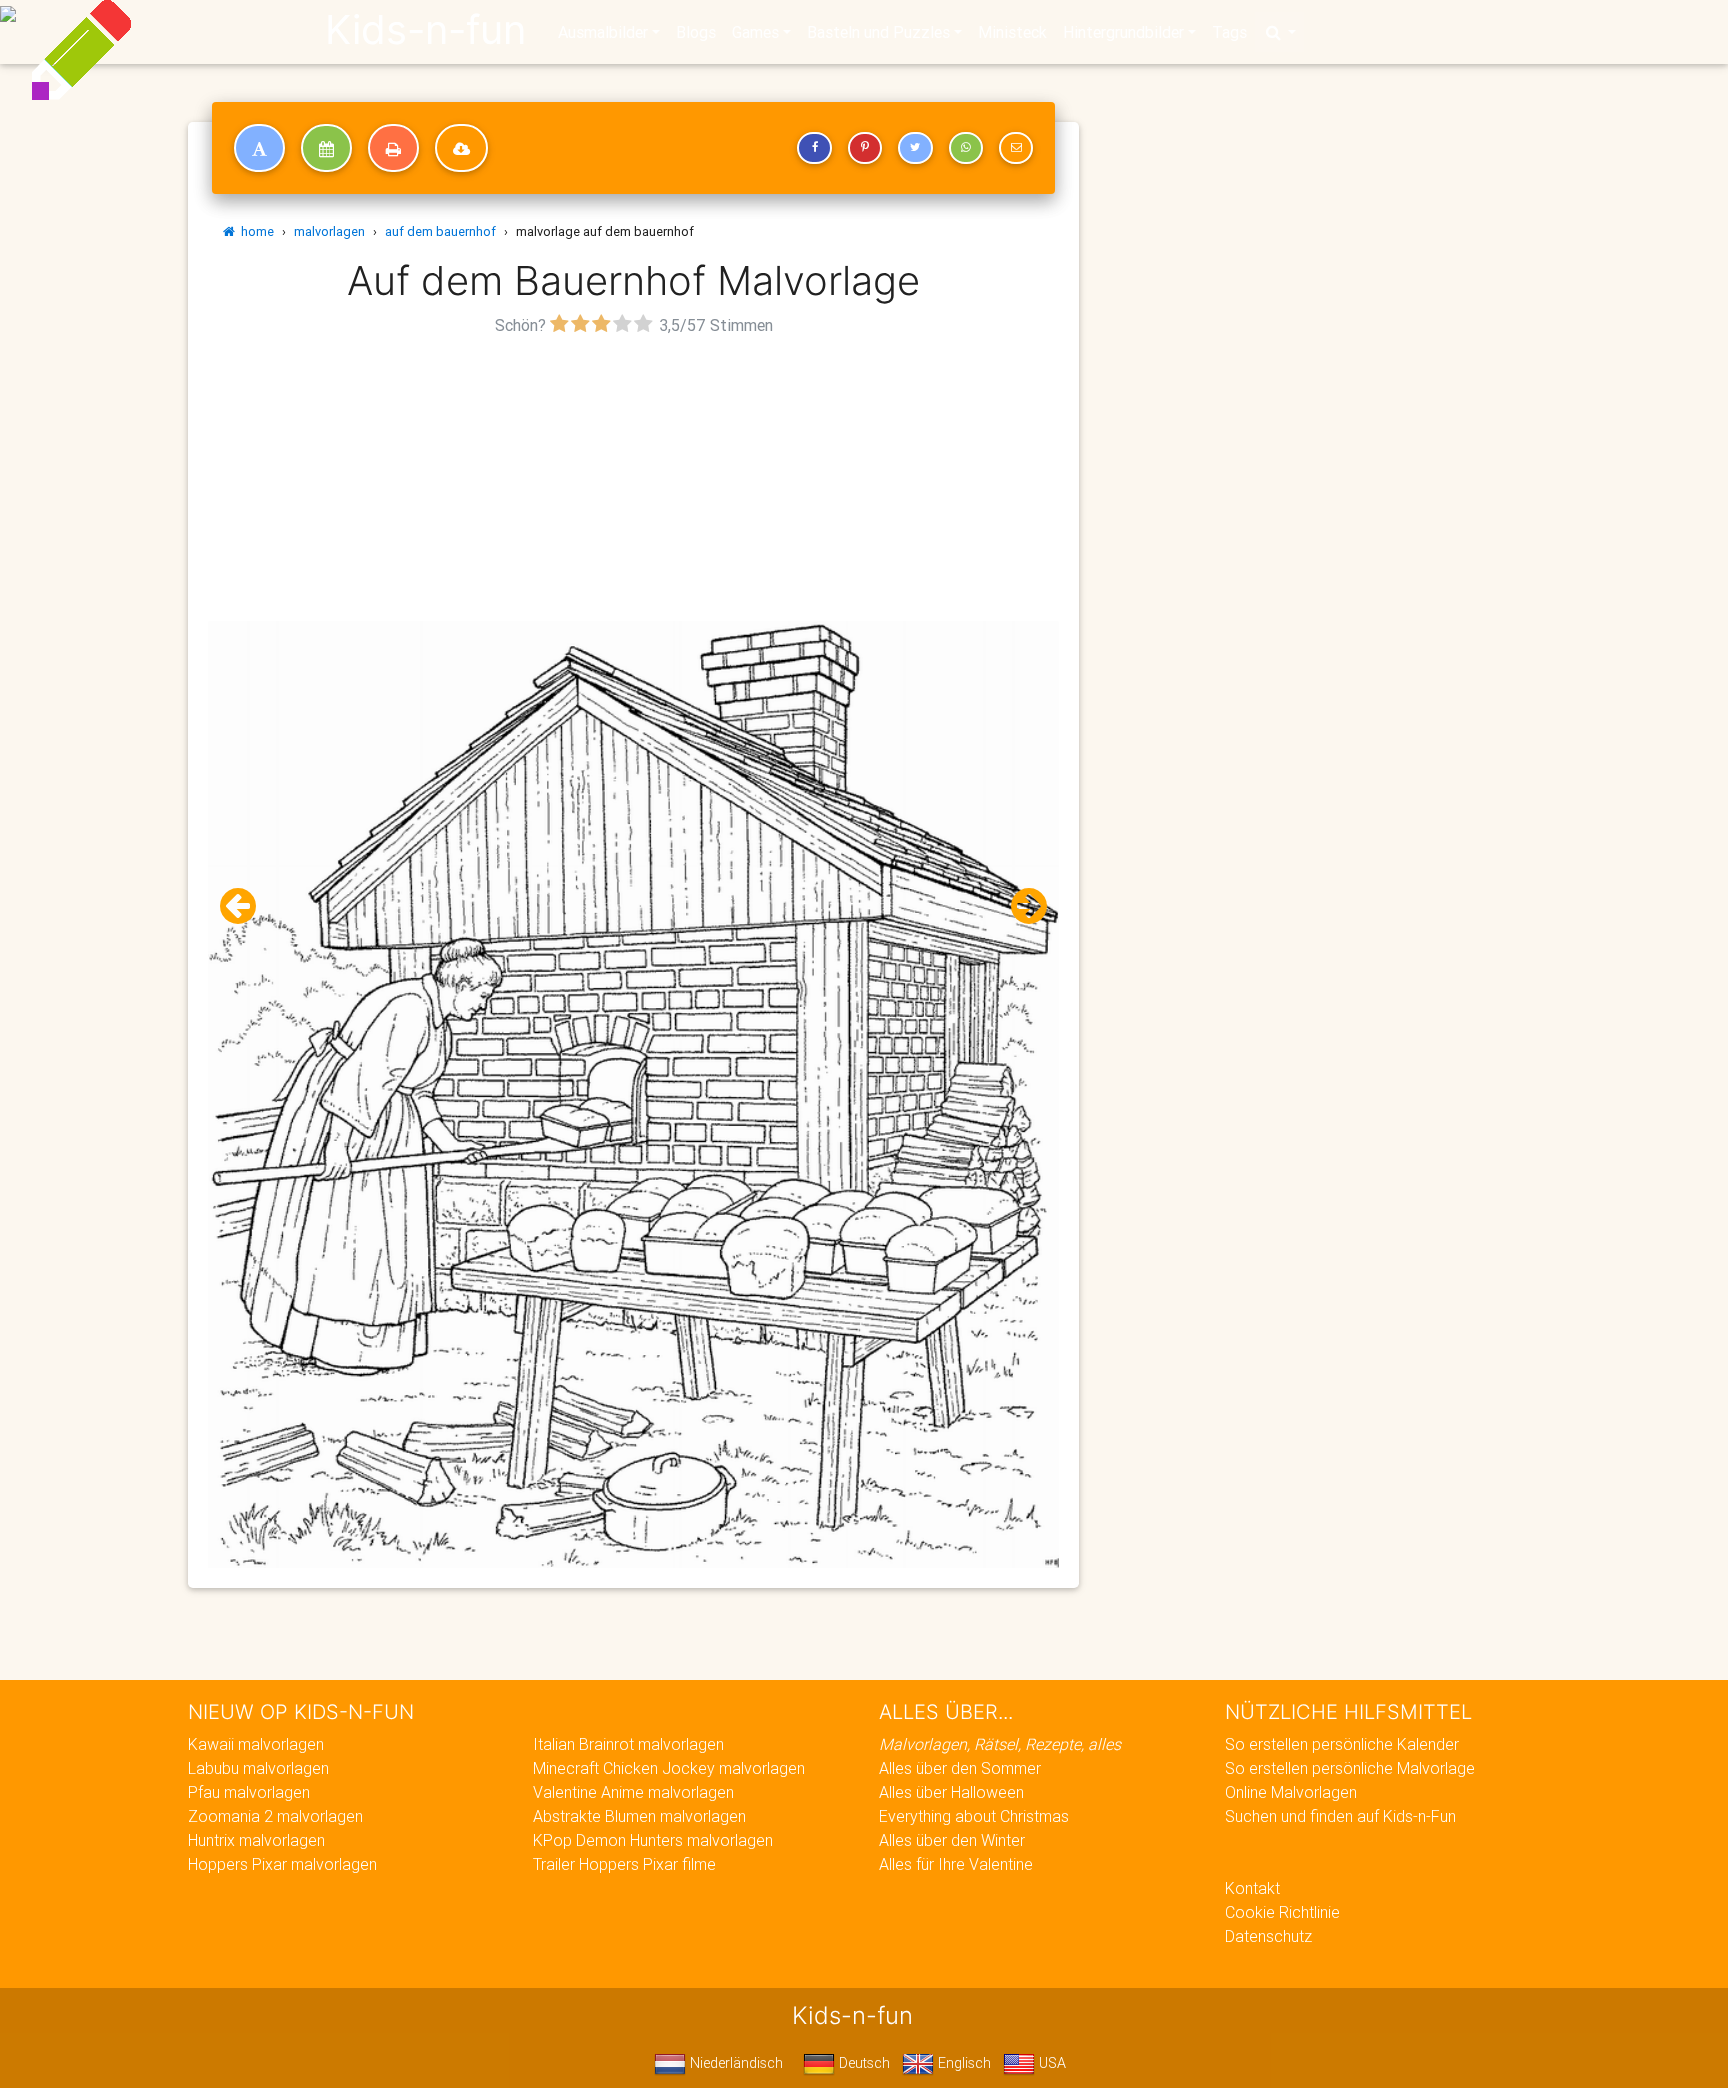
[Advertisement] (634, 481)
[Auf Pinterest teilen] (865, 148)
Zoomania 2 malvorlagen (275, 1816)
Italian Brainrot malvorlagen (628, 1744)
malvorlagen (329, 231)
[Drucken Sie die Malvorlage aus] (393, 148)
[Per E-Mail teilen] (1016, 148)
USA (1050, 2063)
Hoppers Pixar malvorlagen (282, 1864)
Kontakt (1252, 1888)
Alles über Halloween (951, 1792)
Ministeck (1012, 32)
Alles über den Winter (952, 1840)
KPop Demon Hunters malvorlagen (653, 1840)
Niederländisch (734, 2063)
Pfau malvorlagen (249, 1792)
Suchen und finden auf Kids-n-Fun (1340, 1816)
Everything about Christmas (974, 1816)
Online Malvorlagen (1291, 1792)
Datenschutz (1268, 1936)
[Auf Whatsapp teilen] (966, 148)
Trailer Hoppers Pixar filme (624, 1864)
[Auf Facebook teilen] (814, 148)
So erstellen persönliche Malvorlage (1350, 1768)
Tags (1229, 32)
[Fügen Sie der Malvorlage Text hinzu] (259, 148)
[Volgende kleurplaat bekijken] (1021, 906)
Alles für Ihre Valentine (956, 1864)
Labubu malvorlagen (258, 1768)
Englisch (962, 2063)
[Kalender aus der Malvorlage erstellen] (326, 148)
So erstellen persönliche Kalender (1342, 1744)
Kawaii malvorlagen (256, 1744)
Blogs (696, 32)
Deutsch (862, 2063)
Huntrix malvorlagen (256, 1840)
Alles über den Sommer (960, 1768)
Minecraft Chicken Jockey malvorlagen (669, 1768)
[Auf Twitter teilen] (915, 148)
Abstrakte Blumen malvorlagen (639, 1816)
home (254, 231)
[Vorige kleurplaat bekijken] (246, 906)
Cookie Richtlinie (1282, 1912)
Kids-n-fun (425, 30)
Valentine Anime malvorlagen (633, 1792)
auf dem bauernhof (440, 231)
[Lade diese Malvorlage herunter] (461, 148)
